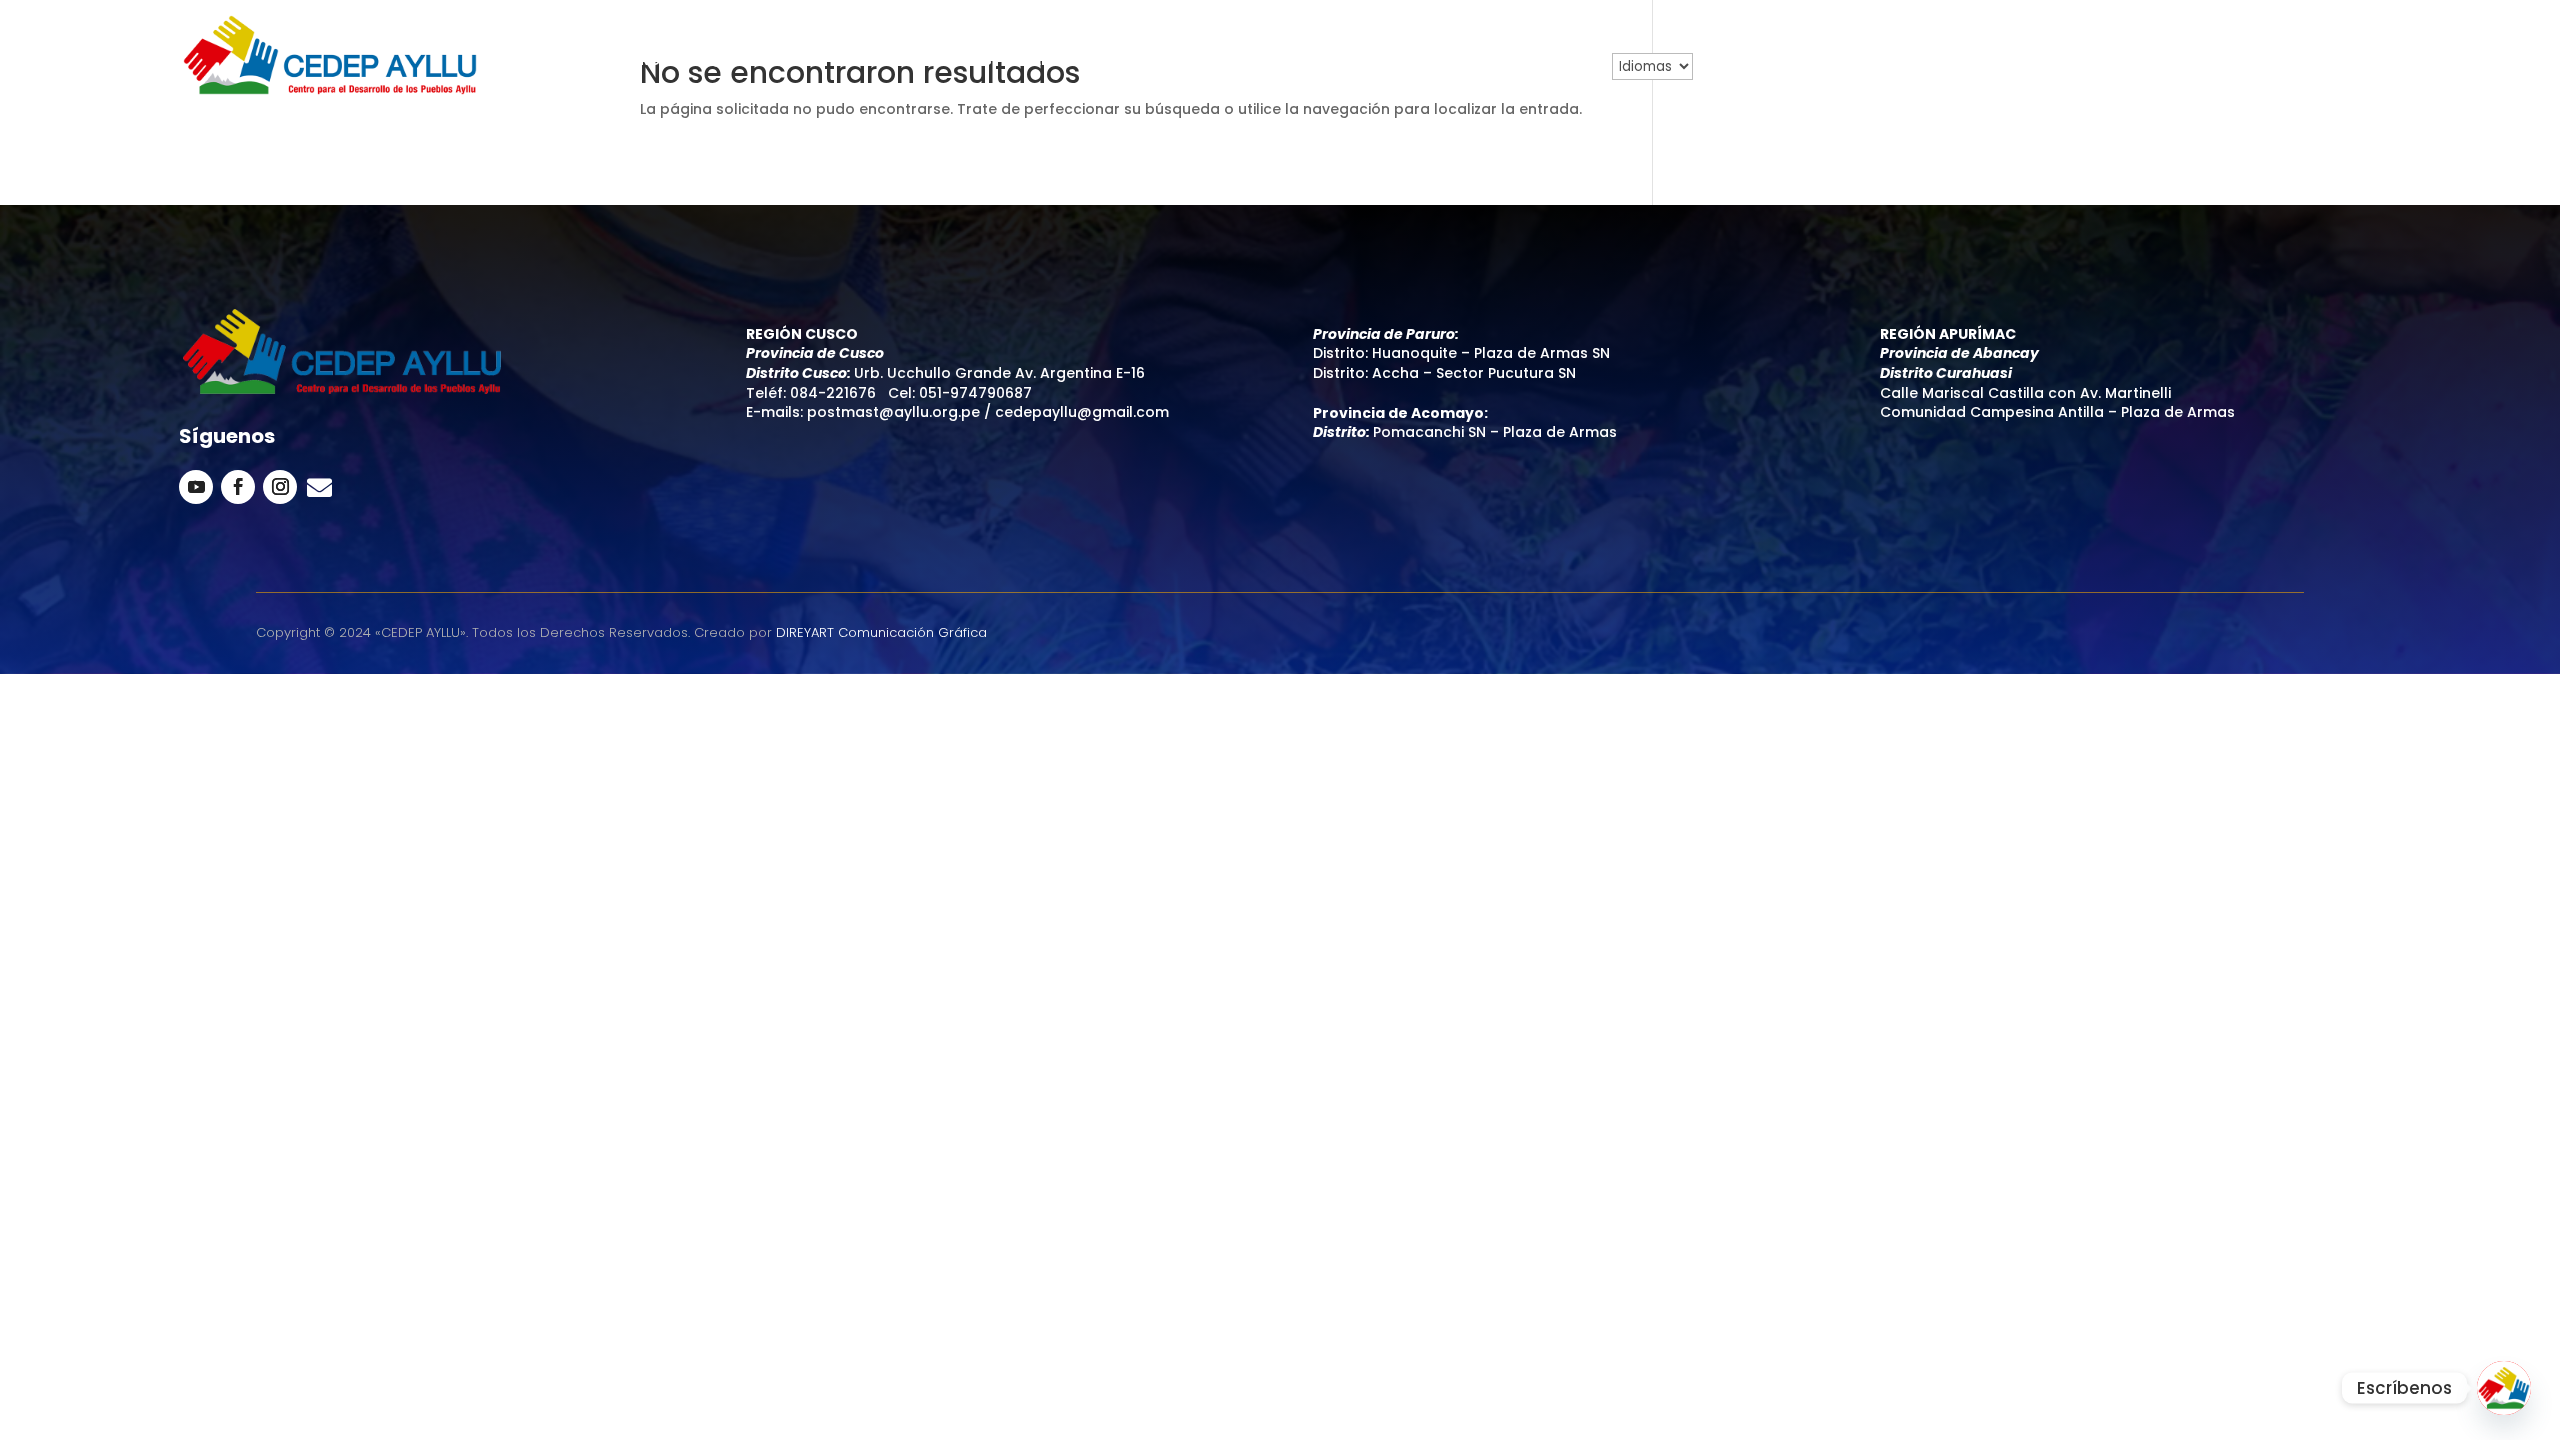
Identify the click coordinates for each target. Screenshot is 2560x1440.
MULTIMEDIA (1538, 61)
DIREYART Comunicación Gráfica (881, 632)
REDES (867, 61)
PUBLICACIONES (1305, 61)
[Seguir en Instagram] (280, 487)
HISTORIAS (1428, 61)
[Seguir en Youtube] (196, 487)
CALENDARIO (1175, 61)
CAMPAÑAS (1061, 61)
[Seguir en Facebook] (238, 487)
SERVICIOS (954, 61)
